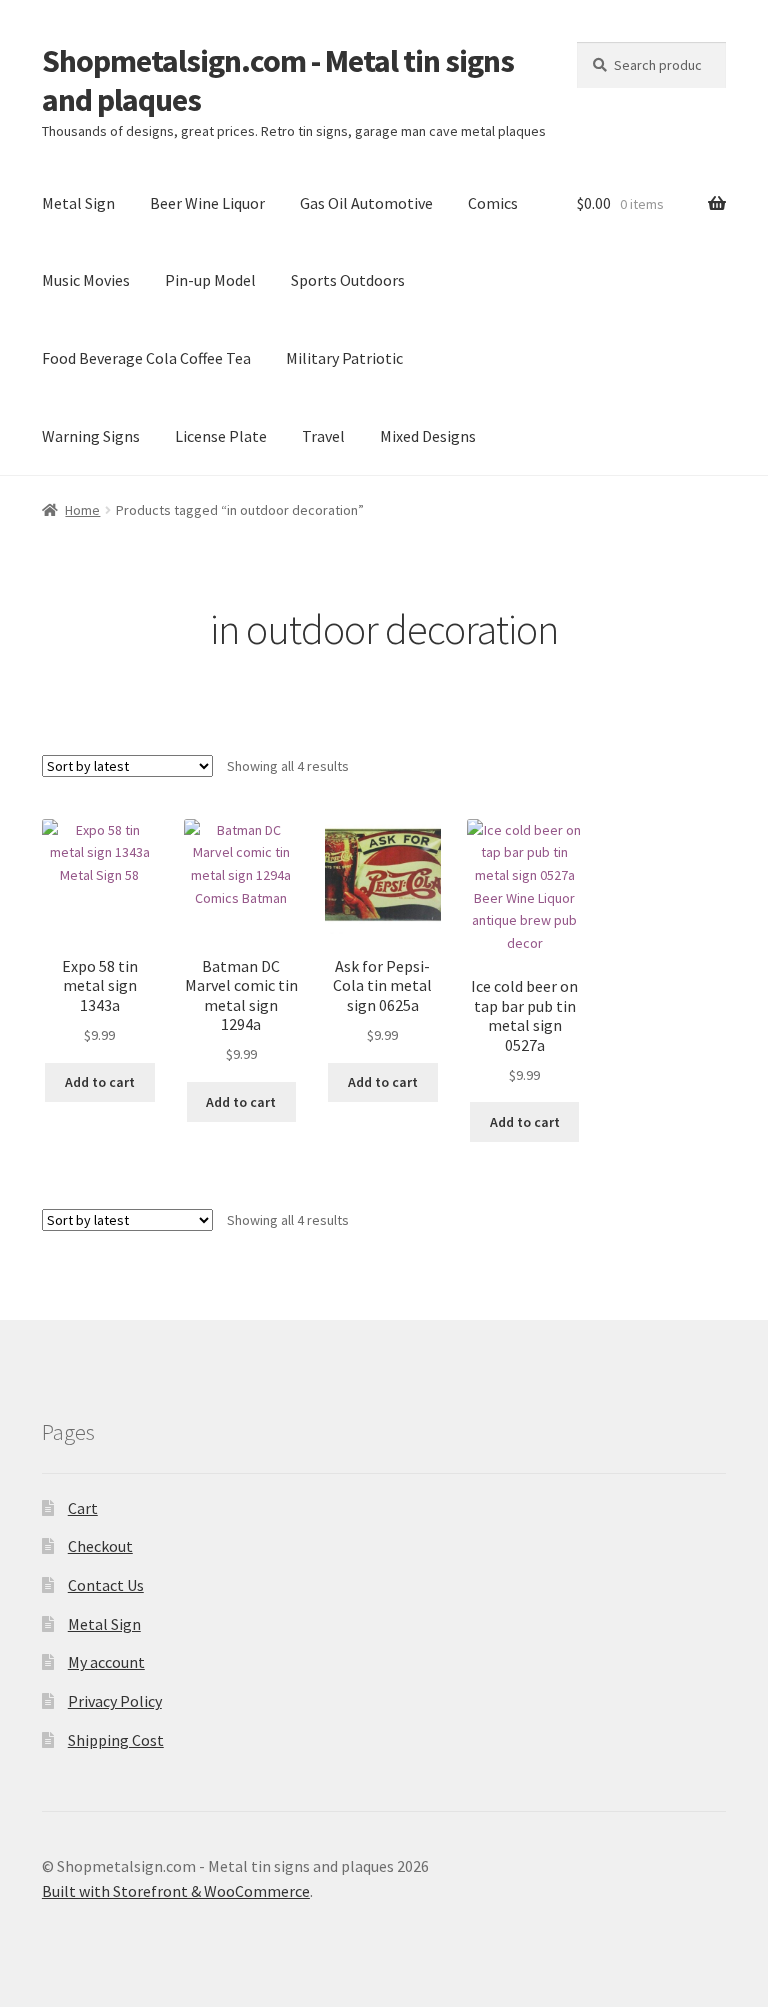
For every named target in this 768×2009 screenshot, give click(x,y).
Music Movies (86, 280)
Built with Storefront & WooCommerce (176, 1891)
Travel (323, 436)
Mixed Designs (428, 436)
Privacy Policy (115, 1701)
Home (82, 510)
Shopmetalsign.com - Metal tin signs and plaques (278, 80)
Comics (493, 203)
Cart (83, 1508)
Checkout (100, 1546)
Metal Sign (78, 203)
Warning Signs (91, 436)
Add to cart (100, 1082)
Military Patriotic (344, 358)
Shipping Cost (116, 1740)
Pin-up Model (210, 280)
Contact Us (106, 1585)
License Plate (221, 436)
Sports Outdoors (348, 280)
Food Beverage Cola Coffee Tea (146, 358)
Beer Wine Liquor (207, 203)
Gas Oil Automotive (366, 203)
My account (106, 1662)
